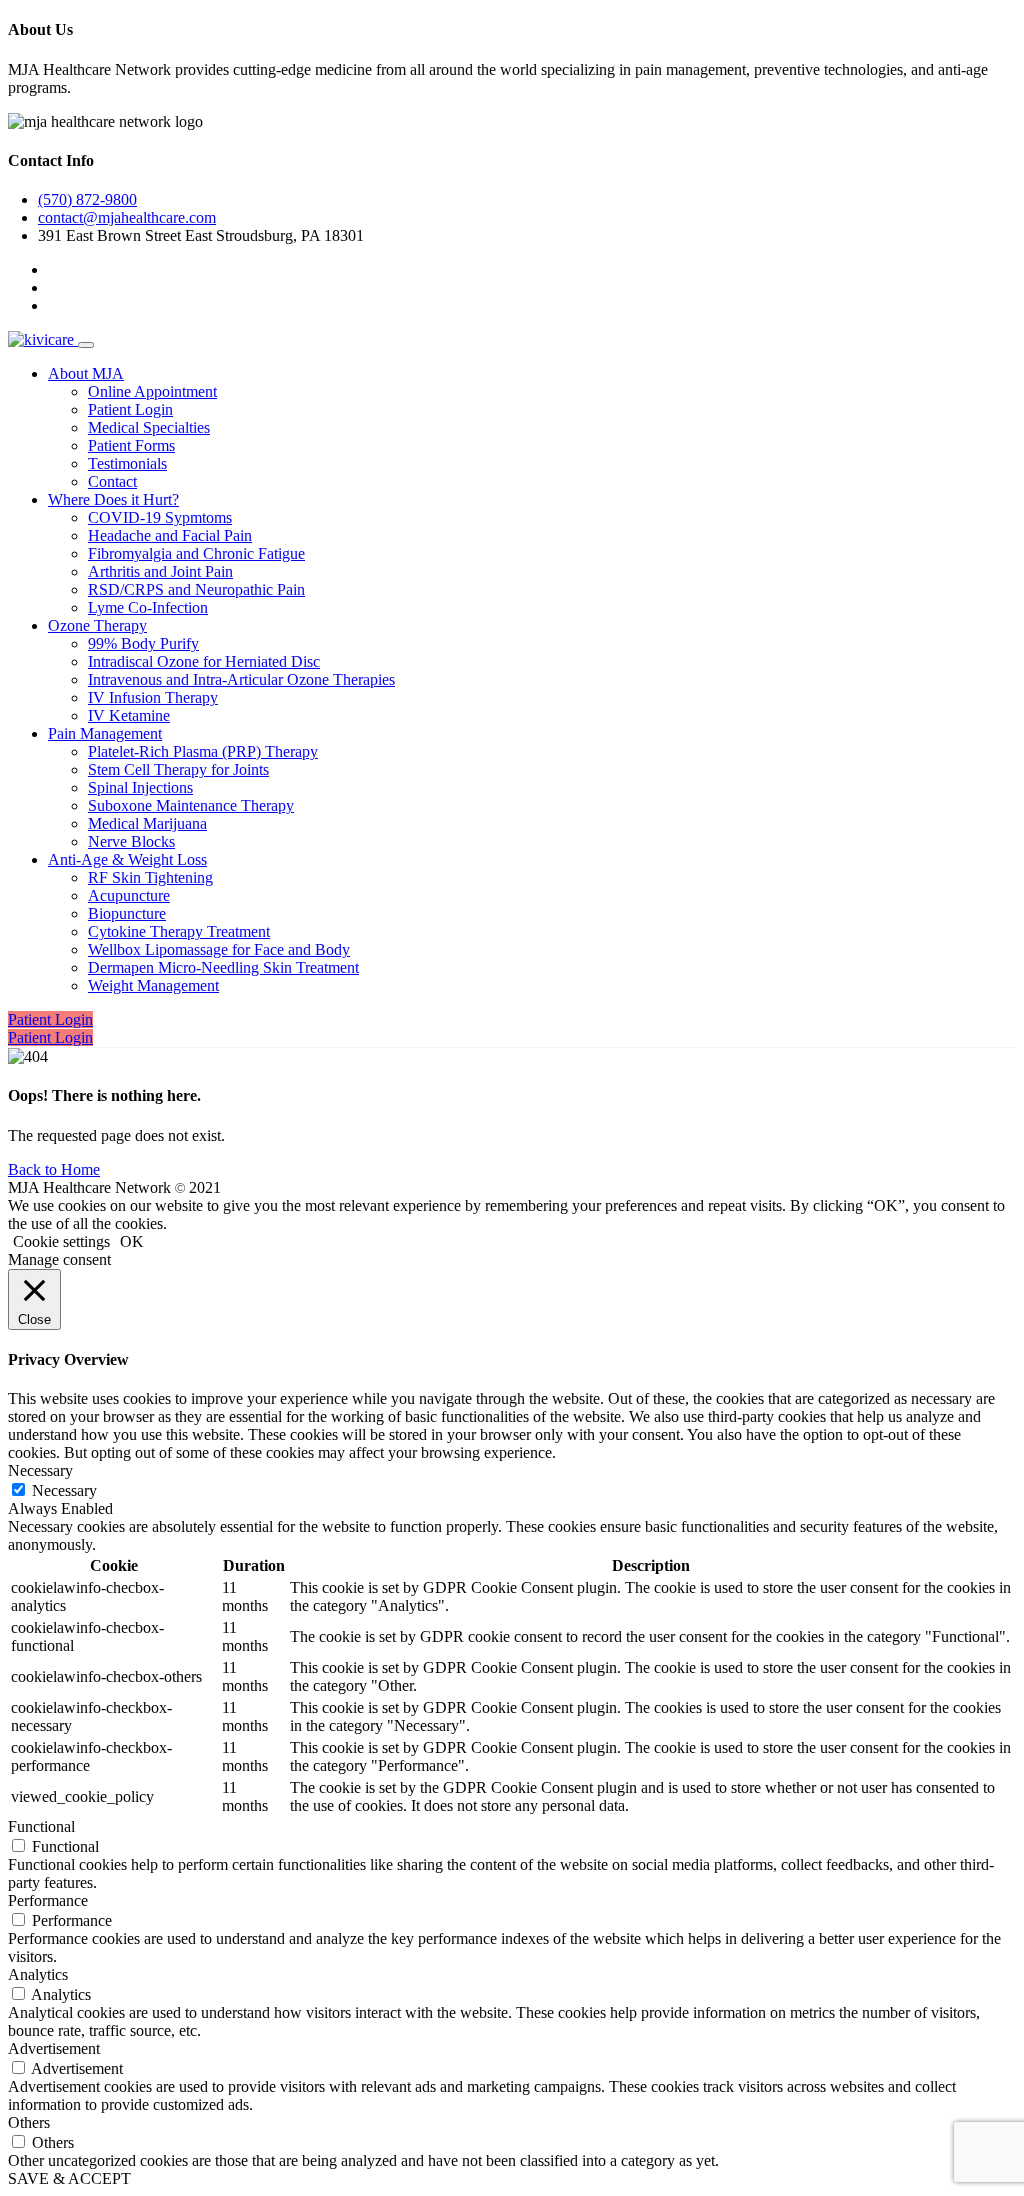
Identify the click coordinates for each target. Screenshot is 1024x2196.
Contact (112, 481)
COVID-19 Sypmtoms (160, 517)
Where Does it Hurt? (113, 499)
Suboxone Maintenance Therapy (191, 805)
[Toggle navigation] (86, 345)
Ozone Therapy (97, 625)
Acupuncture (129, 895)
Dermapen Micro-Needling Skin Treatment (223, 967)
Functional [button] (41, 1826)
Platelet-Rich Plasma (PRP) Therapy (203, 751)
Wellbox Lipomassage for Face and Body (219, 949)
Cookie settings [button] (61, 1241)
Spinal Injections (140, 787)
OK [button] (132, 1241)
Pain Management (105, 733)
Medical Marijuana (147, 823)
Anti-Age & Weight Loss (127, 859)
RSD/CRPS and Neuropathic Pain (196, 589)
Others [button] (29, 2122)
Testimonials (127, 463)
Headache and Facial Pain (170, 535)
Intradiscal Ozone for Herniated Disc (204, 661)
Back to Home (54, 1169)
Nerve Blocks (131, 841)
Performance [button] (48, 1900)
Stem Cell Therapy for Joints (178, 769)
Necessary (64, 1490)
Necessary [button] (40, 1470)
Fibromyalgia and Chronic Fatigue (196, 553)
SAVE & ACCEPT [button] (69, 2178)
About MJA (86, 373)
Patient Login (130, 409)
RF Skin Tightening (150, 877)
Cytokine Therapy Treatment (179, 931)
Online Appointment (152, 391)
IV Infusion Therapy (153, 697)
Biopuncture (127, 913)
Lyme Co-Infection (148, 607)
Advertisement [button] (54, 2048)
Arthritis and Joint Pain (160, 571)
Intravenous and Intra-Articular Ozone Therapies (241, 679)
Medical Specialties (149, 427)
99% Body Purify (143, 643)
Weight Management (153, 985)
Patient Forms (131, 445)
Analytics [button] (38, 1974)
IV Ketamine (129, 715)
